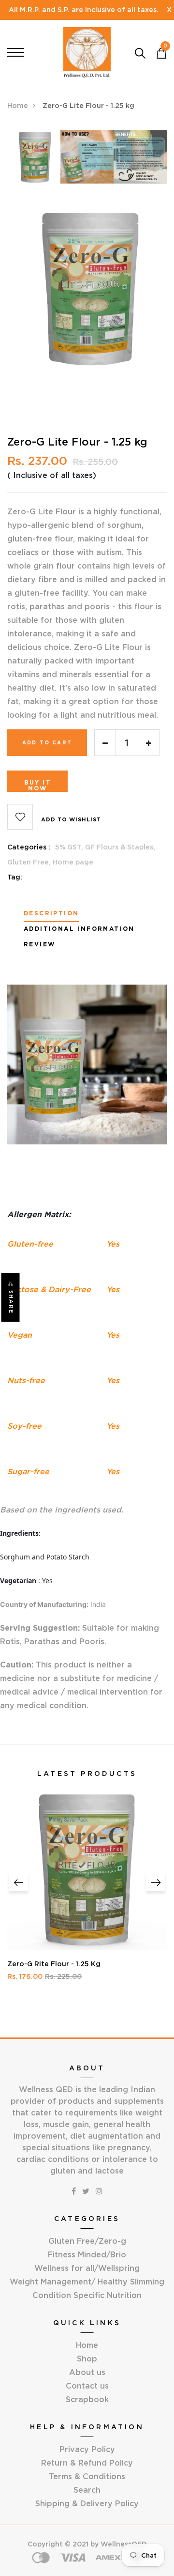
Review (39, 944)
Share (11, 1302)
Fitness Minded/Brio (87, 2254)
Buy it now (38, 785)
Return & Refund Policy (87, 2463)
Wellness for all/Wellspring (87, 2268)
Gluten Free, (30, 862)
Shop (87, 2359)
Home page (73, 862)
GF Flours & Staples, (120, 847)
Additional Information (79, 929)
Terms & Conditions (87, 2476)
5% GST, (70, 847)
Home (18, 106)
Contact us (87, 2386)
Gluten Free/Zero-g (87, 2241)
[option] (34, 160)
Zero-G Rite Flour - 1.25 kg (54, 1964)
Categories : (29, 847)
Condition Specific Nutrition (87, 2295)
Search (87, 2490)
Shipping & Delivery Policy (87, 2503)
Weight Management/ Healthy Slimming (87, 2282)
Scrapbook (87, 2399)
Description (51, 913)
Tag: (15, 877)
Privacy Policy (87, 2449)
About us (87, 2372)
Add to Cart (47, 743)
